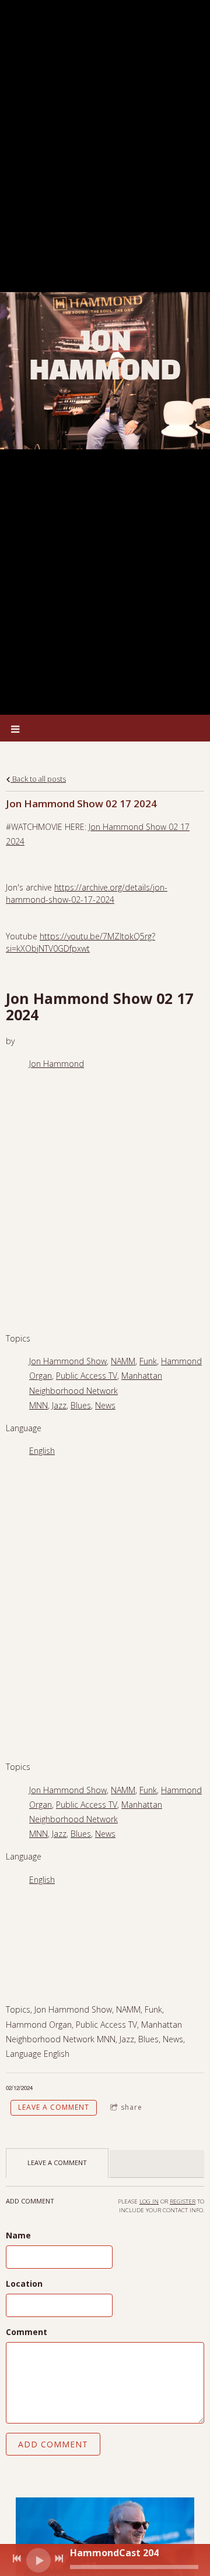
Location (24, 2284)
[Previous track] (17, 2559)
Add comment (53, 2444)
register (183, 2201)
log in (149, 2201)
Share (132, 2107)
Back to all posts (38, 779)
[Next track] (59, 2559)
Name (18, 2235)
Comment (27, 2332)
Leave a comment (54, 2107)
